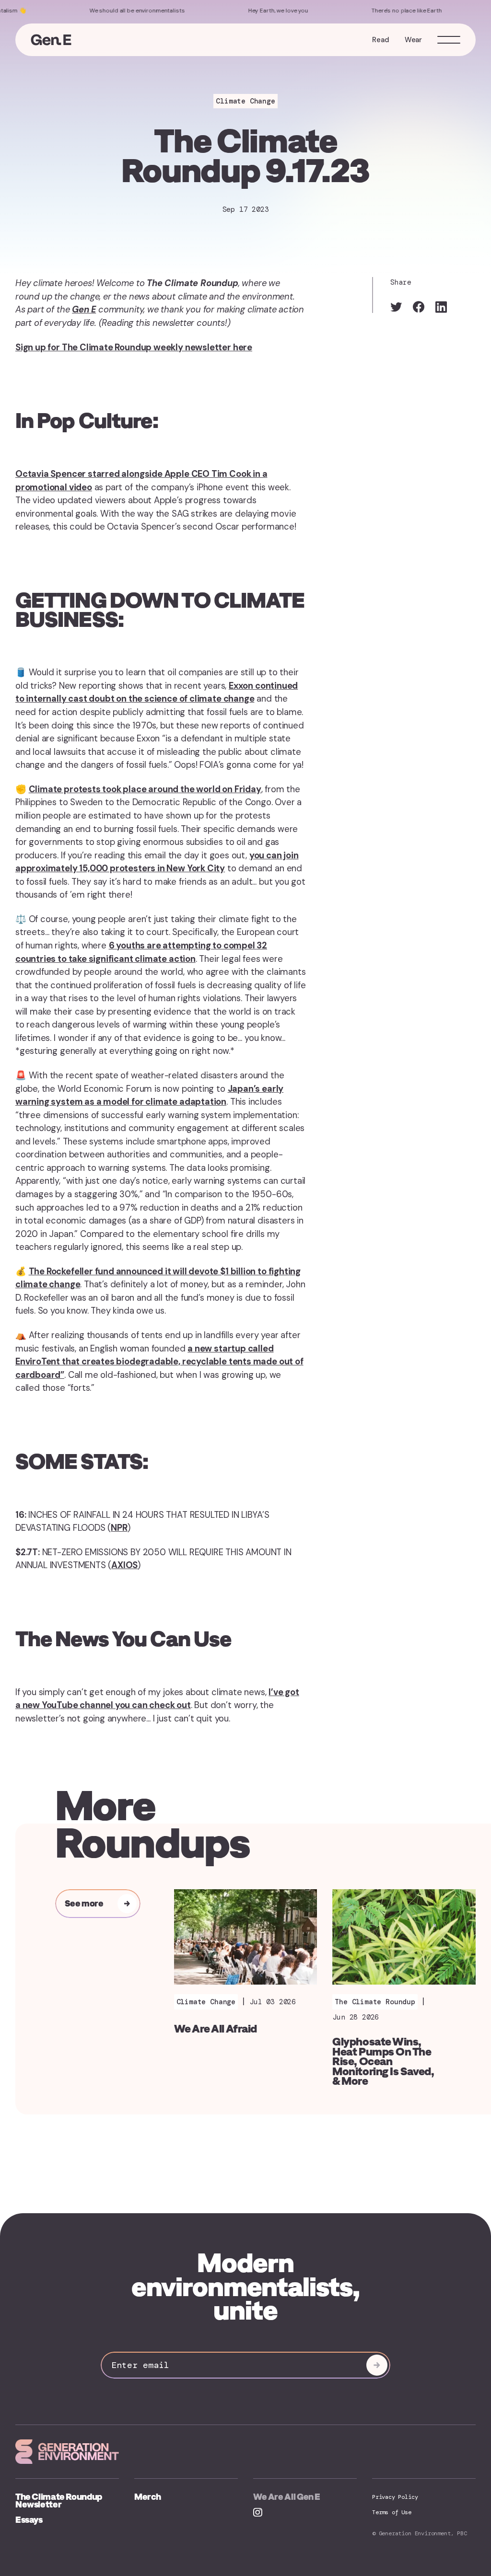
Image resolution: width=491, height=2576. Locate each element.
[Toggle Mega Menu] (449, 40)
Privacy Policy (395, 2497)
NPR (119, 1528)
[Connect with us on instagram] (257, 2513)
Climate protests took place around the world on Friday (145, 789)
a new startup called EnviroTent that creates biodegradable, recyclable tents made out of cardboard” (159, 1362)
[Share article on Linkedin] (441, 307)
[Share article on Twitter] (396, 307)
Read (380, 40)
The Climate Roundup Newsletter (59, 2501)
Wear (413, 40)
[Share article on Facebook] (419, 307)
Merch (148, 2497)
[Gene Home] (51, 40)
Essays (29, 2520)
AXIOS (124, 1565)
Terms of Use (392, 2512)
